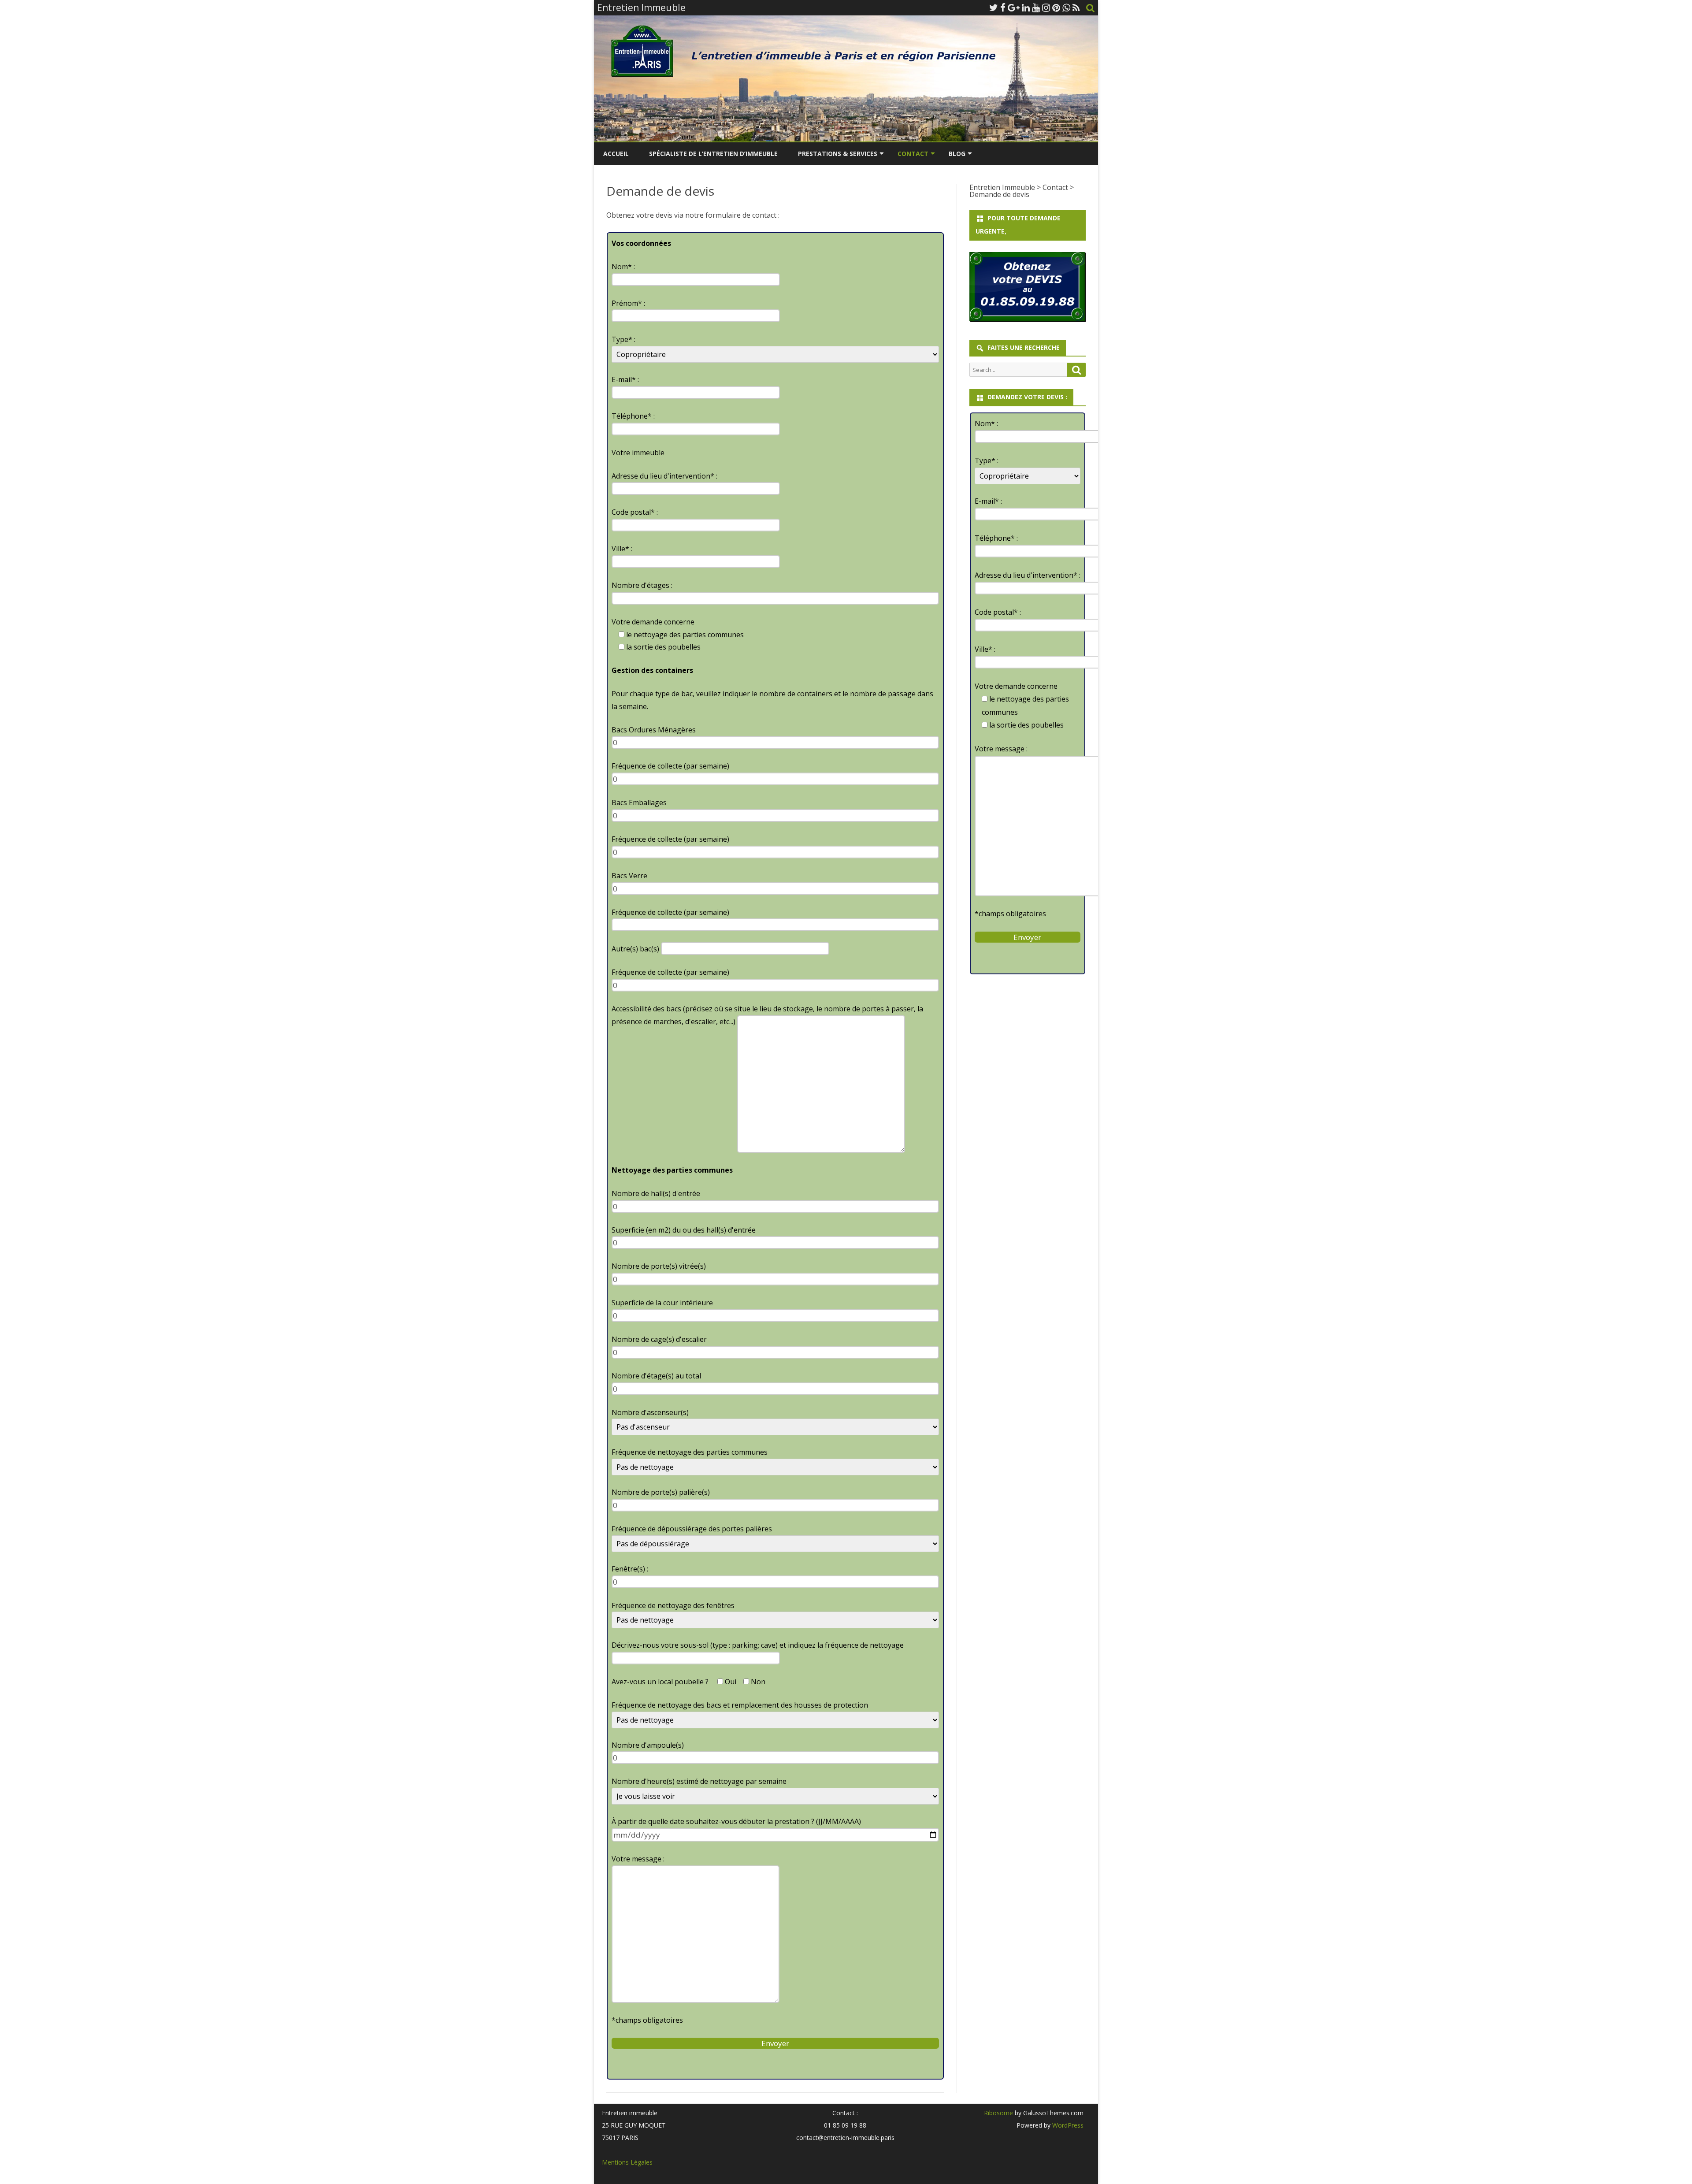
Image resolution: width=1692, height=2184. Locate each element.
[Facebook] (1003, 7)
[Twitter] (994, 7)
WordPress (1067, 2125)
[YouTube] (1036, 7)
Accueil (616, 154)
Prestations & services (838, 154)
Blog (957, 154)
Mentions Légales (627, 2162)
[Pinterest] (1056, 7)
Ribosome (998, 2113)
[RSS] (1076, 7)
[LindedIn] (1026, 7)
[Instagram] (1046, 7)
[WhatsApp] (1066, 7)
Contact (913, 154)
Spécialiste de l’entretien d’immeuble (713, 154)
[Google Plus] (1014, 7)
